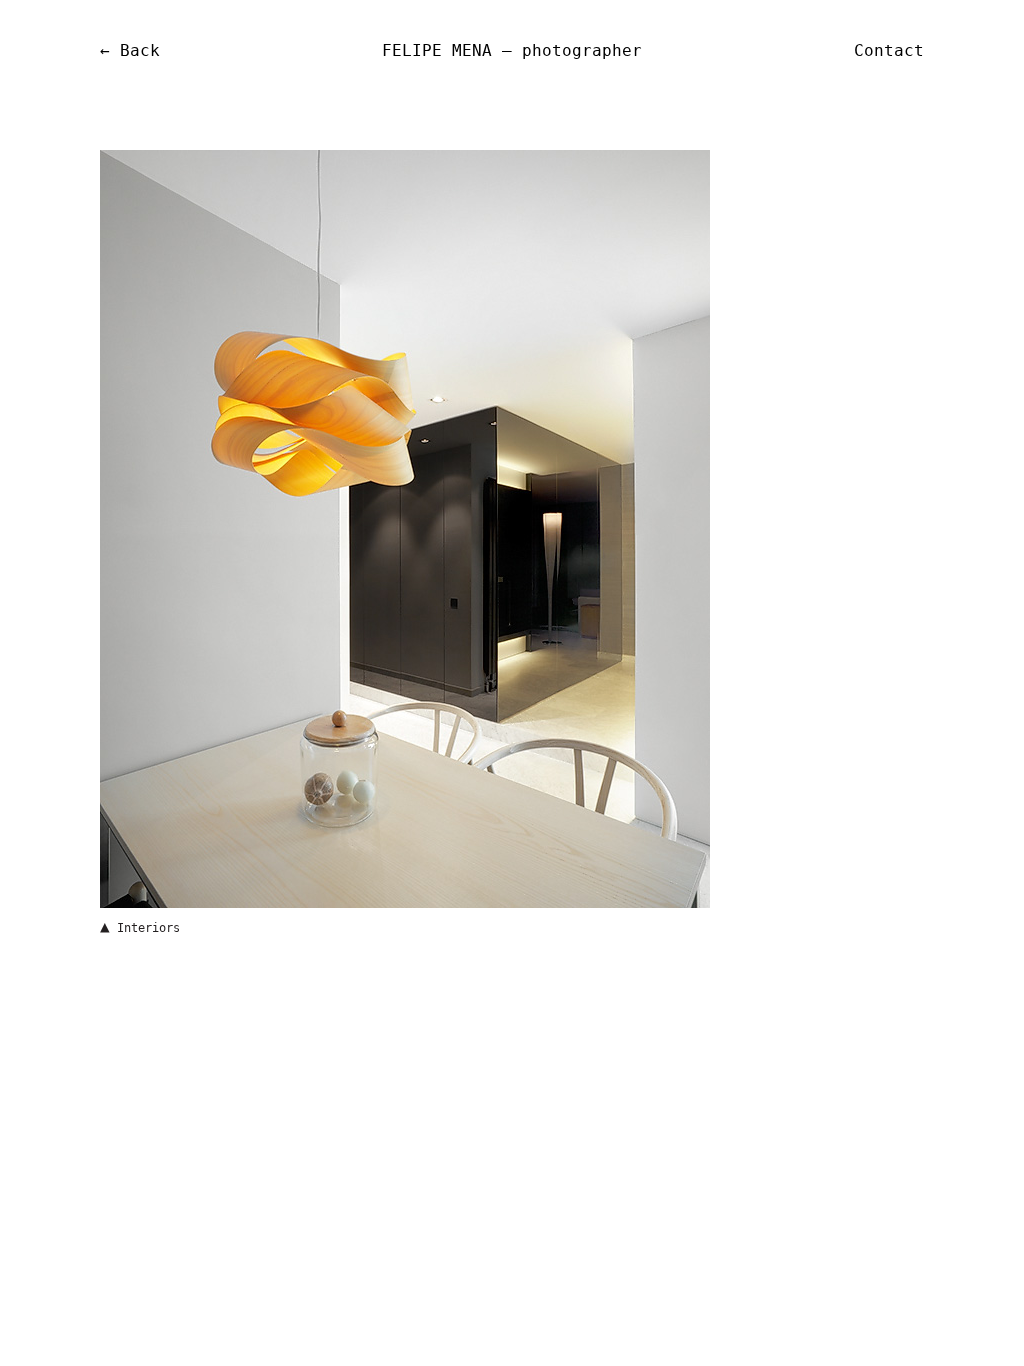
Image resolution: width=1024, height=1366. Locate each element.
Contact (889, 50)
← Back (130, 50)
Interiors (148, 928)
